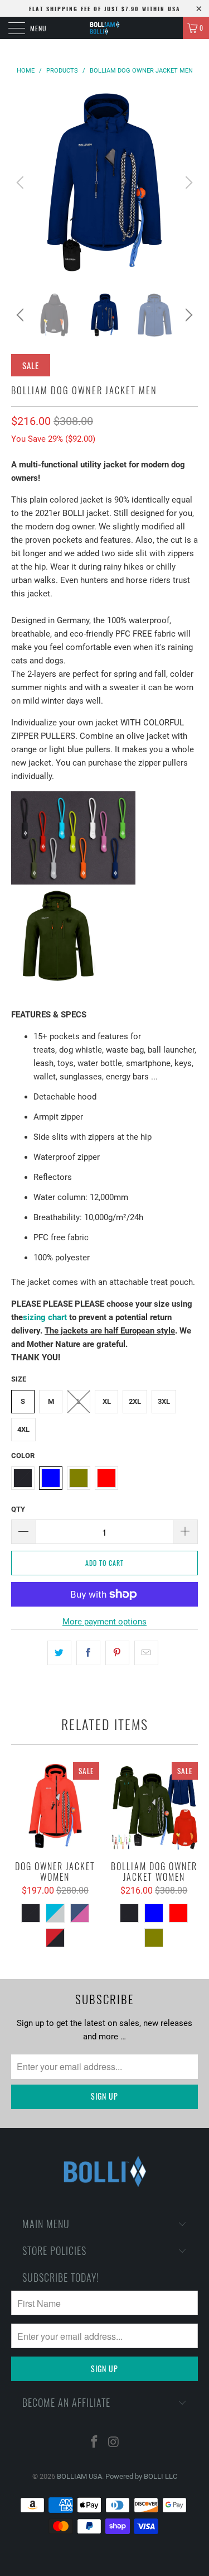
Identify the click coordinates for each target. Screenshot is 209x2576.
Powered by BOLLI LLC (141, 2476)
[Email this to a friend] (146, 1653)
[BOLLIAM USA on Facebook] (94, 2443)
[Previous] (22, 182)
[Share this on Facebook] (88, 1653)
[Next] (187, 182)
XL (107, 1401)
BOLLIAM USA (79, 2476)
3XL (164, 1401)
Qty (18, 1509)
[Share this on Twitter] (59, 1653)
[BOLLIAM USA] (105, 28)
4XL (23, 1429)
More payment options (104, 1622)
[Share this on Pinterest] (117, 1653)
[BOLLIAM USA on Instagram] (114, 2443)
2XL (135, 1401)
